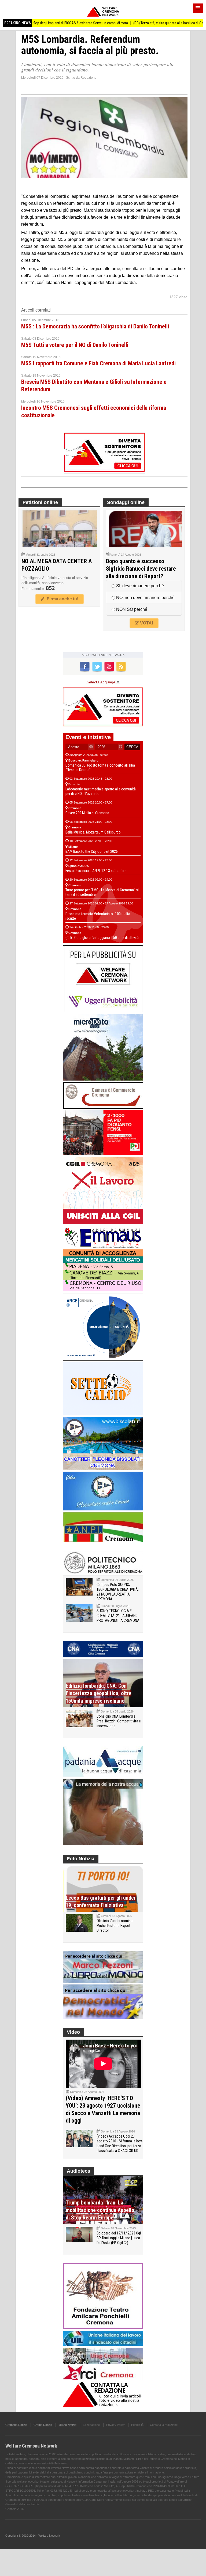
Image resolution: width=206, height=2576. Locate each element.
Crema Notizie (43, 2425)
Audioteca (78, 2171)
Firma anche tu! (61, 599)
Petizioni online (40, 502)
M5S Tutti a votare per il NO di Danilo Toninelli (75, 345)
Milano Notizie (67, 2425)
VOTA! (146, 623)
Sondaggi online (126, 502)
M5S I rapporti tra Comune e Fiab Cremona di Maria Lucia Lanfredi (98, 363)
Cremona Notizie (16, 2425)
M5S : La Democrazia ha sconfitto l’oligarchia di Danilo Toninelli (95, 326)
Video (73, 2032)
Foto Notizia (81, 1859)
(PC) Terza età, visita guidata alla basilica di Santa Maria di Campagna (150, 23)
